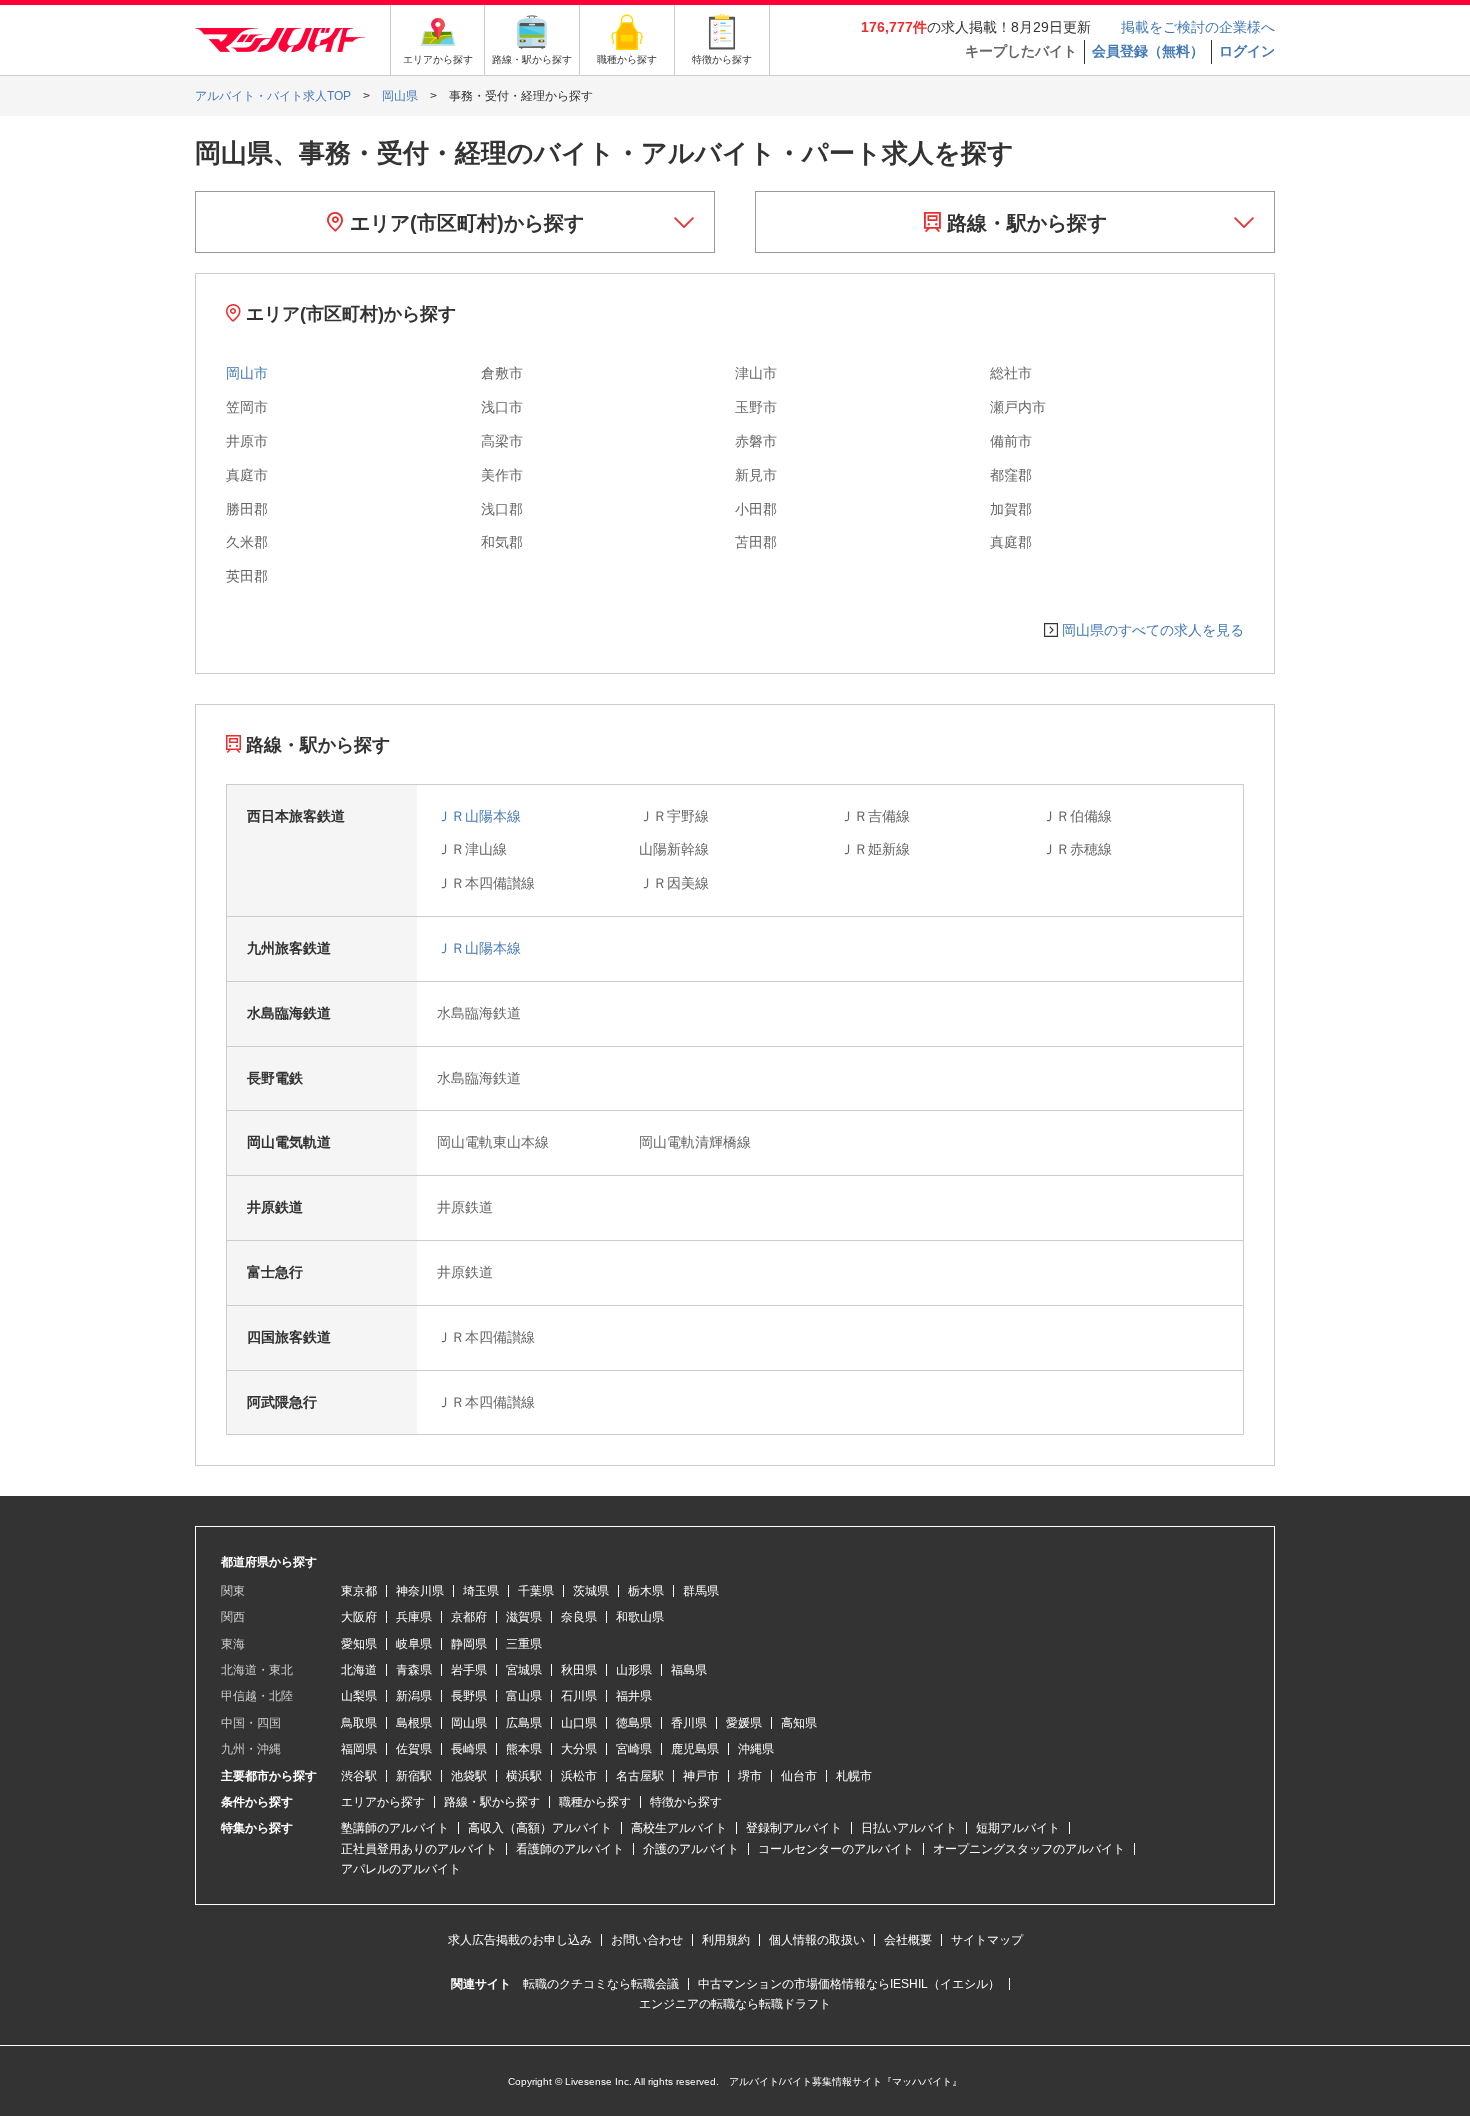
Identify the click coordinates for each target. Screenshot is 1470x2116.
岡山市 (247, 373)
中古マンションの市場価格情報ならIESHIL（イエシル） (849, 1984)
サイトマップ (987, 1940)
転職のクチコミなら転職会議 (601, 1984)
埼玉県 (481, 1591)
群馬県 (701, 1591)
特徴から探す (686, 1802)
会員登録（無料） (1148, 51)
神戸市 (701, 1776)
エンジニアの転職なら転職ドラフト (735, 2004)
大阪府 (359, 1617)
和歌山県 (640, 1617)
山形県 (634, 1670)
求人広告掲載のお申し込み (520, 1940)
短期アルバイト (1018, 1828)
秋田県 (579, 1670)
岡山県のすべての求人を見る (1153, 630)
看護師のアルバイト (570, 1849)
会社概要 (908, 1940)
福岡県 (359, 1749)
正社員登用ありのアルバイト (419, 1849)
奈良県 (579, 1617)
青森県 (414, 1670)
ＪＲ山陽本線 (479, 816)
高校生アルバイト (679, 1828)
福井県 (634, 1696)
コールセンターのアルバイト (836, 1849)
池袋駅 (469, 1776)
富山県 (524, 1696)
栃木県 (646, 1591)
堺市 (750, 1776)
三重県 (524, 1644)
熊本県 (524, 1749)
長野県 (469, 1696)
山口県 (579, 1723)
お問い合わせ (647, 1940)
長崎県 (469, 1749)
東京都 (359, 1591)
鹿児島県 (695, 1749)
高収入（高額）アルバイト (540, 1828)
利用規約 (726, 1940)
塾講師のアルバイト (395, 1828)
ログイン (1247, 51)
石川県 (579, 1696)
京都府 (469, 1617)
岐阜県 (414, 1644)
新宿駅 (414, 1776)
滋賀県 (524, 1617)
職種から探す (595, 1802)
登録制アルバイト (794, 1828)
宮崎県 (634, 1749)
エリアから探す (383, 1802)
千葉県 (536, 1591)
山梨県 (359, 1696)
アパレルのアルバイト (401, 1869)
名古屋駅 (640, 1776)
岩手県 (469, 1670)
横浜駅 (524, 1776)
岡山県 (469, 1723)
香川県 (689, 1723)
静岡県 (469, 1644)
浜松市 (579, 1776)
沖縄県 (756, 1749)
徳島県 (634, 1723)
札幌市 (854, 1776)
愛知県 (359, 1644)
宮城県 (524, 1670)
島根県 (414, 1723)
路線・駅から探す (1024, 223)
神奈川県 (420, 1591)
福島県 (689, 1670)
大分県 (579, 1749)
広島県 (524, 1723)
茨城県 (591, 1591)
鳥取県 (359, 1723)
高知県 (799, 1723)
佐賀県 (414, 1749)
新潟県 (414, 1696)
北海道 (359, 1670)
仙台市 (799, 1776)
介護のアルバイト (691, 1849)
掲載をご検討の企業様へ (1198, 27)
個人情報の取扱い (817, 1940)
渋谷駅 (359, 1776)
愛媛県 (744, 1723)
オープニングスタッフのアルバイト (1029, 1849)
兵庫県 (414, 1617)
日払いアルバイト (909, 1828)
